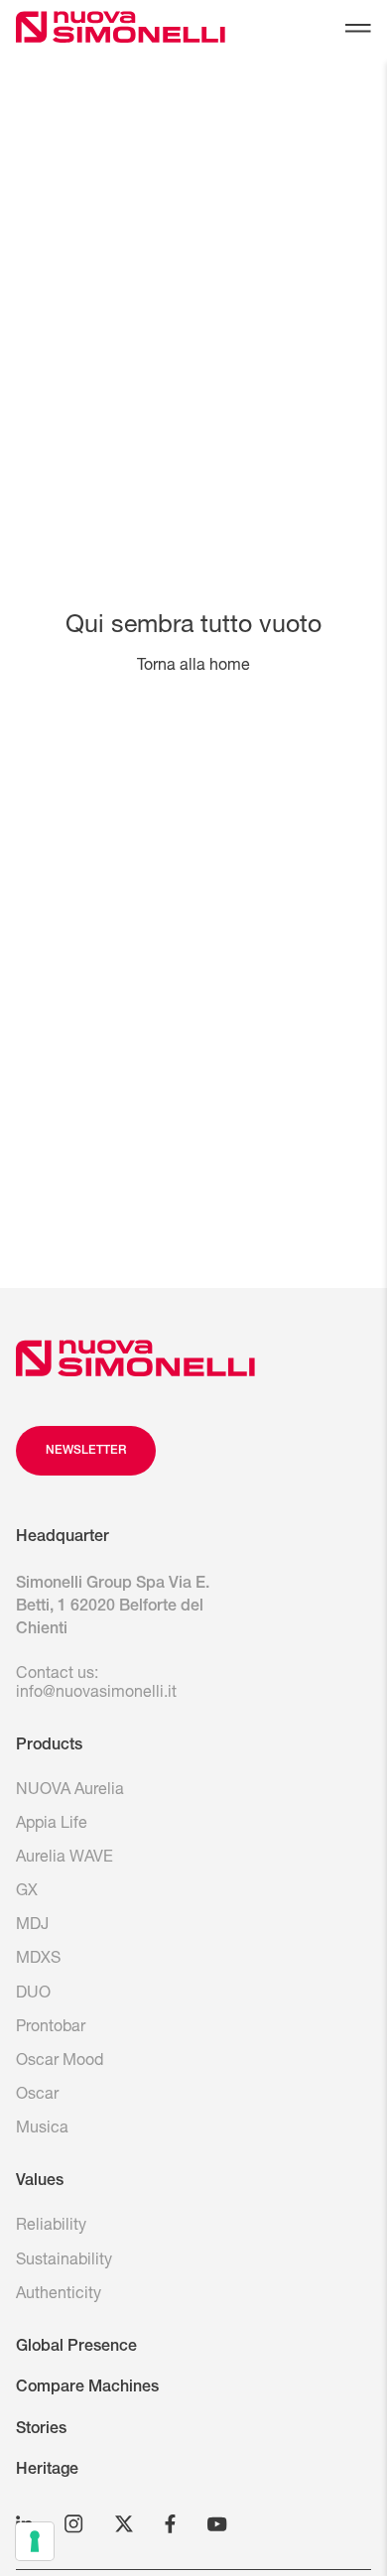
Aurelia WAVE (64, 1859)
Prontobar (51, 2028)
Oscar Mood (60, 2062)
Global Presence (76, 2348)
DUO (33, 1995)
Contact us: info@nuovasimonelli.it (96, 1684)
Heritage (47, 2471)
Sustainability (64, 2261)
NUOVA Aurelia (70, 1791)
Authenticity (59, 2295)
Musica (42, 2129)
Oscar (37, 2096)
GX (27, 1892)
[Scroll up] (135, 1358)
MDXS (38, 1960)
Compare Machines (87, 2388)
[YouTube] (217, 2524)
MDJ (32, 1926)
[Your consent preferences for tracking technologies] (35, 2541)
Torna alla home (193, 667)
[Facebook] (170, 2524)
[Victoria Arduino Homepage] (78, 30)
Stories (41, 2430)
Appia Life (52, 1825)
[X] (124, 2524)
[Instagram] (74, 2524)
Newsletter (86, 1451)
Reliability (51, 2227)
